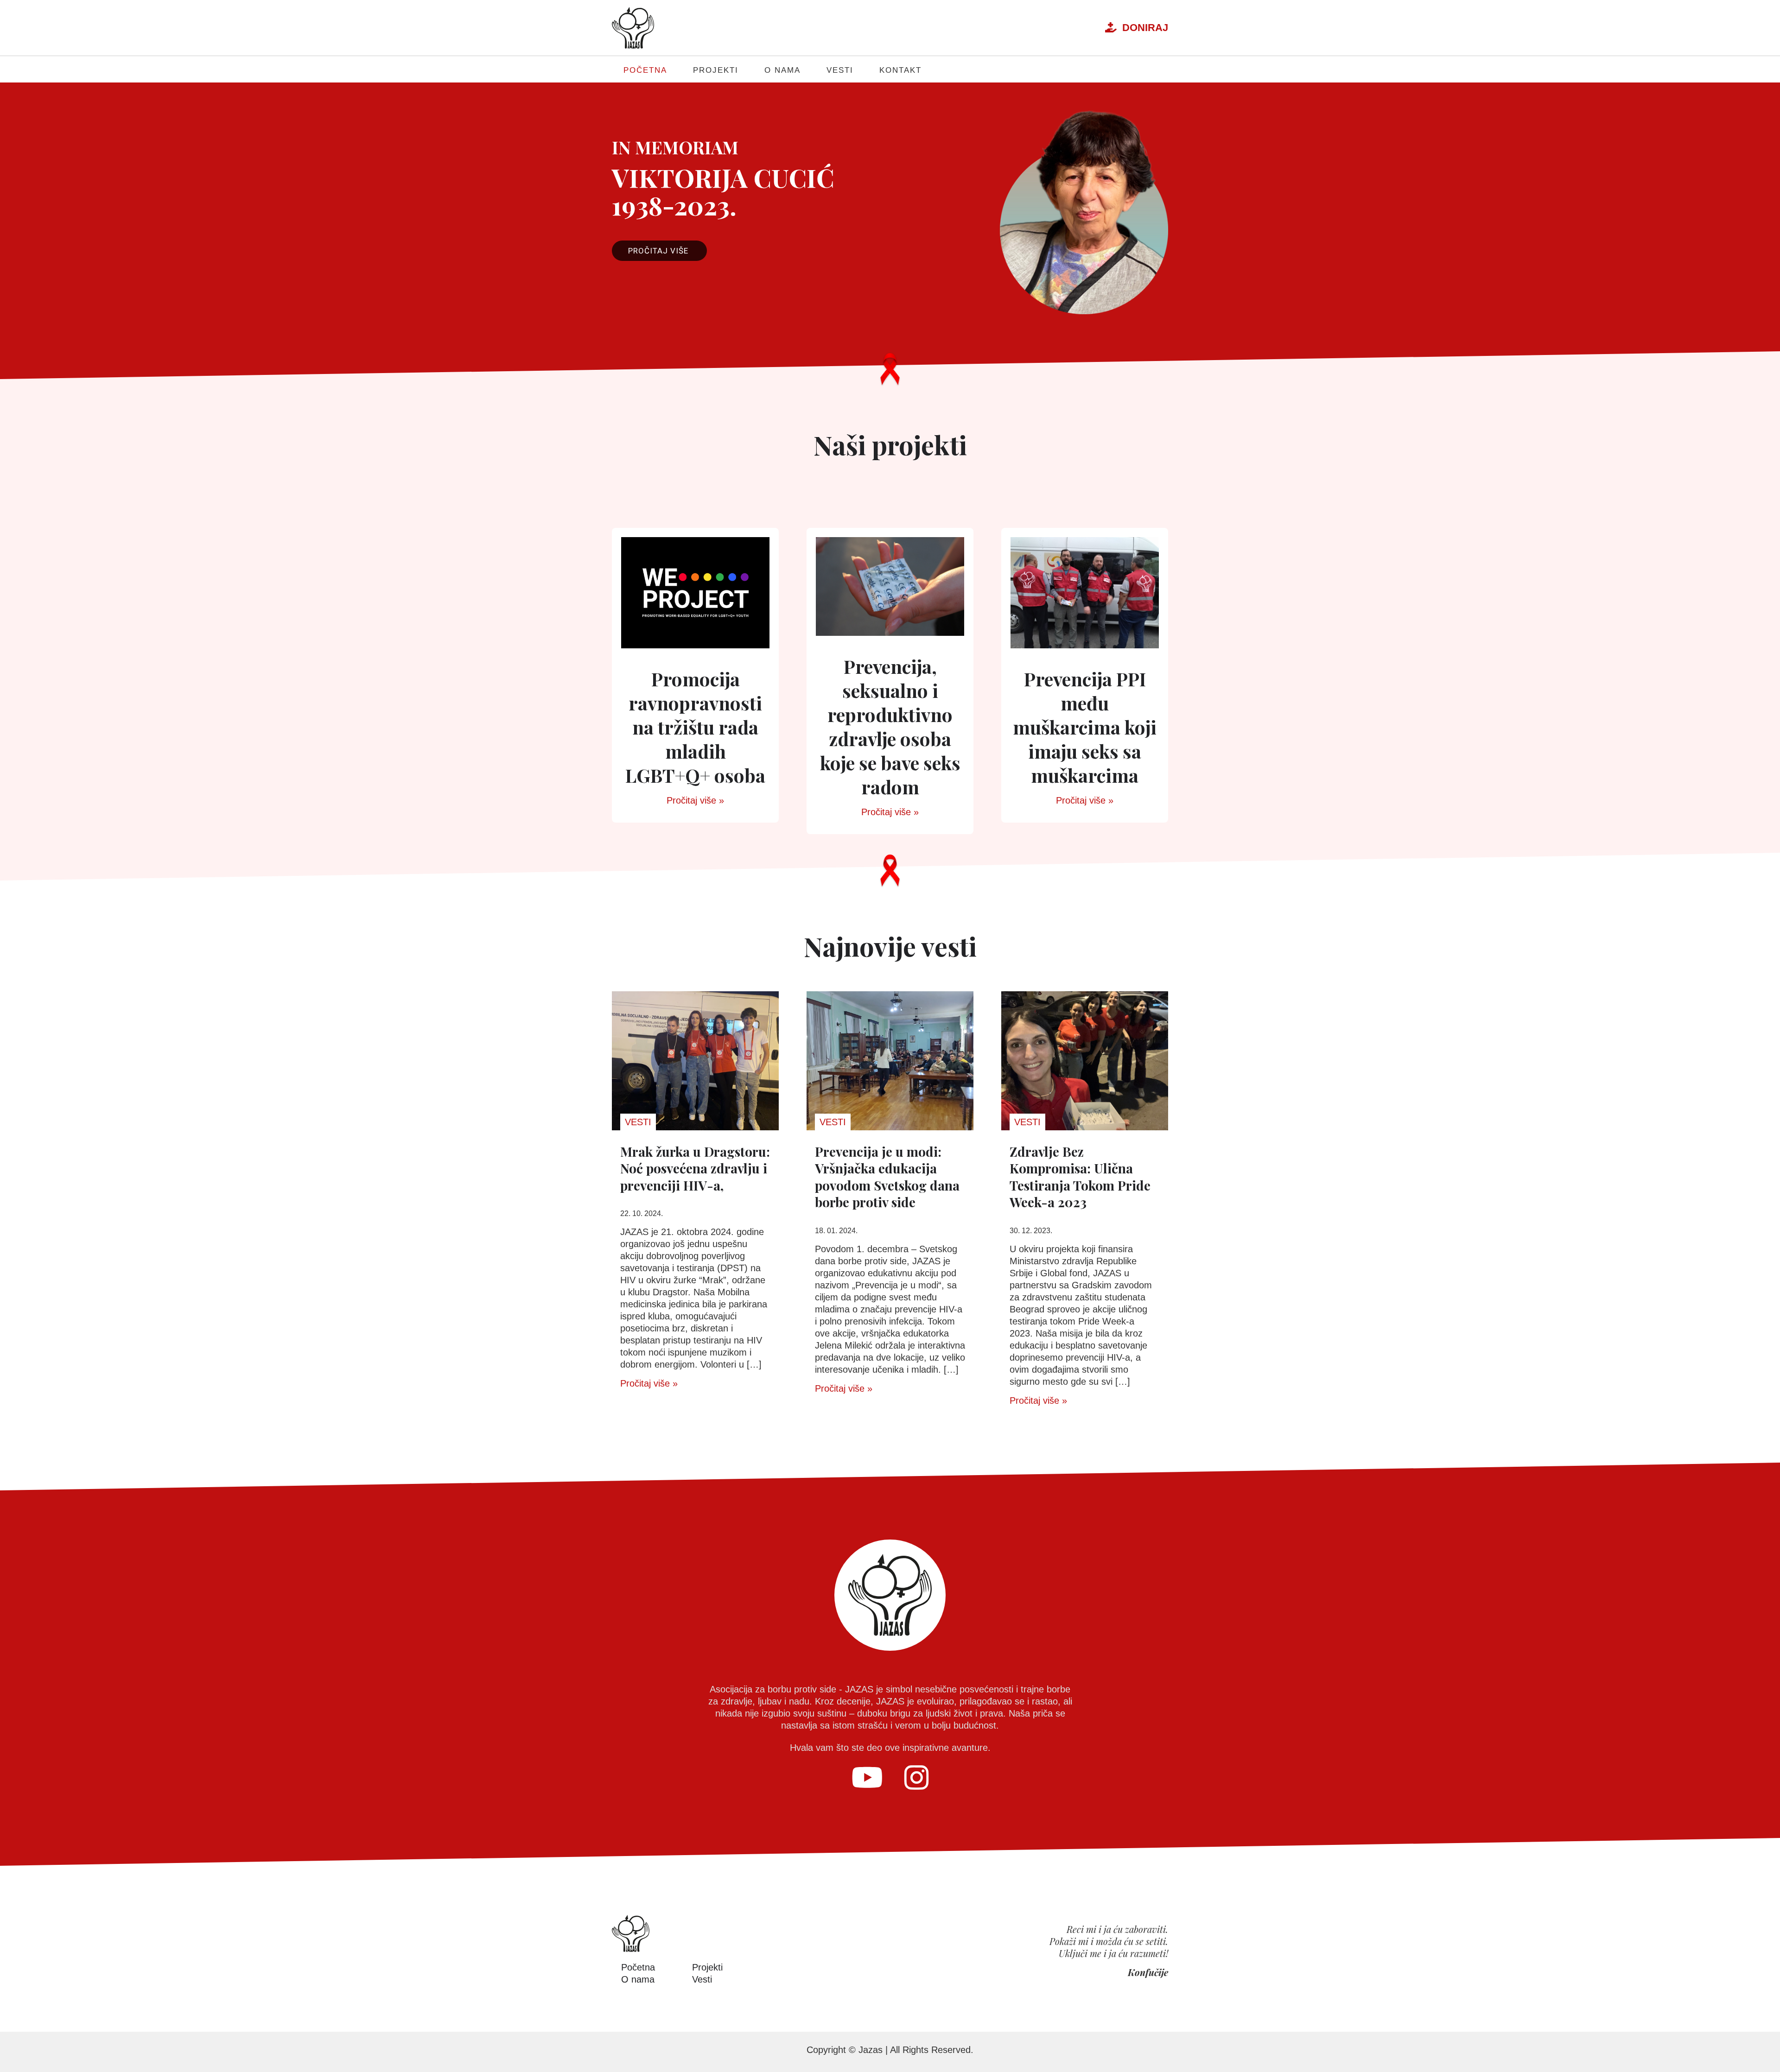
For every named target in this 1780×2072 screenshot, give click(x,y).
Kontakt (900, 70)
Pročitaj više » (695, 800)
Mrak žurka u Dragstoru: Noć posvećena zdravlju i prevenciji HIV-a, (695, 1168)
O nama (782, 70)
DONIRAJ (1142, 28)
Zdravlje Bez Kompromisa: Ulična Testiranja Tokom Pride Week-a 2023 (1080, 1177)
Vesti (840, 70)
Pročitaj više (659, 251)
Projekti (716, 70)
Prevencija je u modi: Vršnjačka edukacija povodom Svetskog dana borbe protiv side (887, 1177)
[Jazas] (633, 28)
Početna (645, 70)
